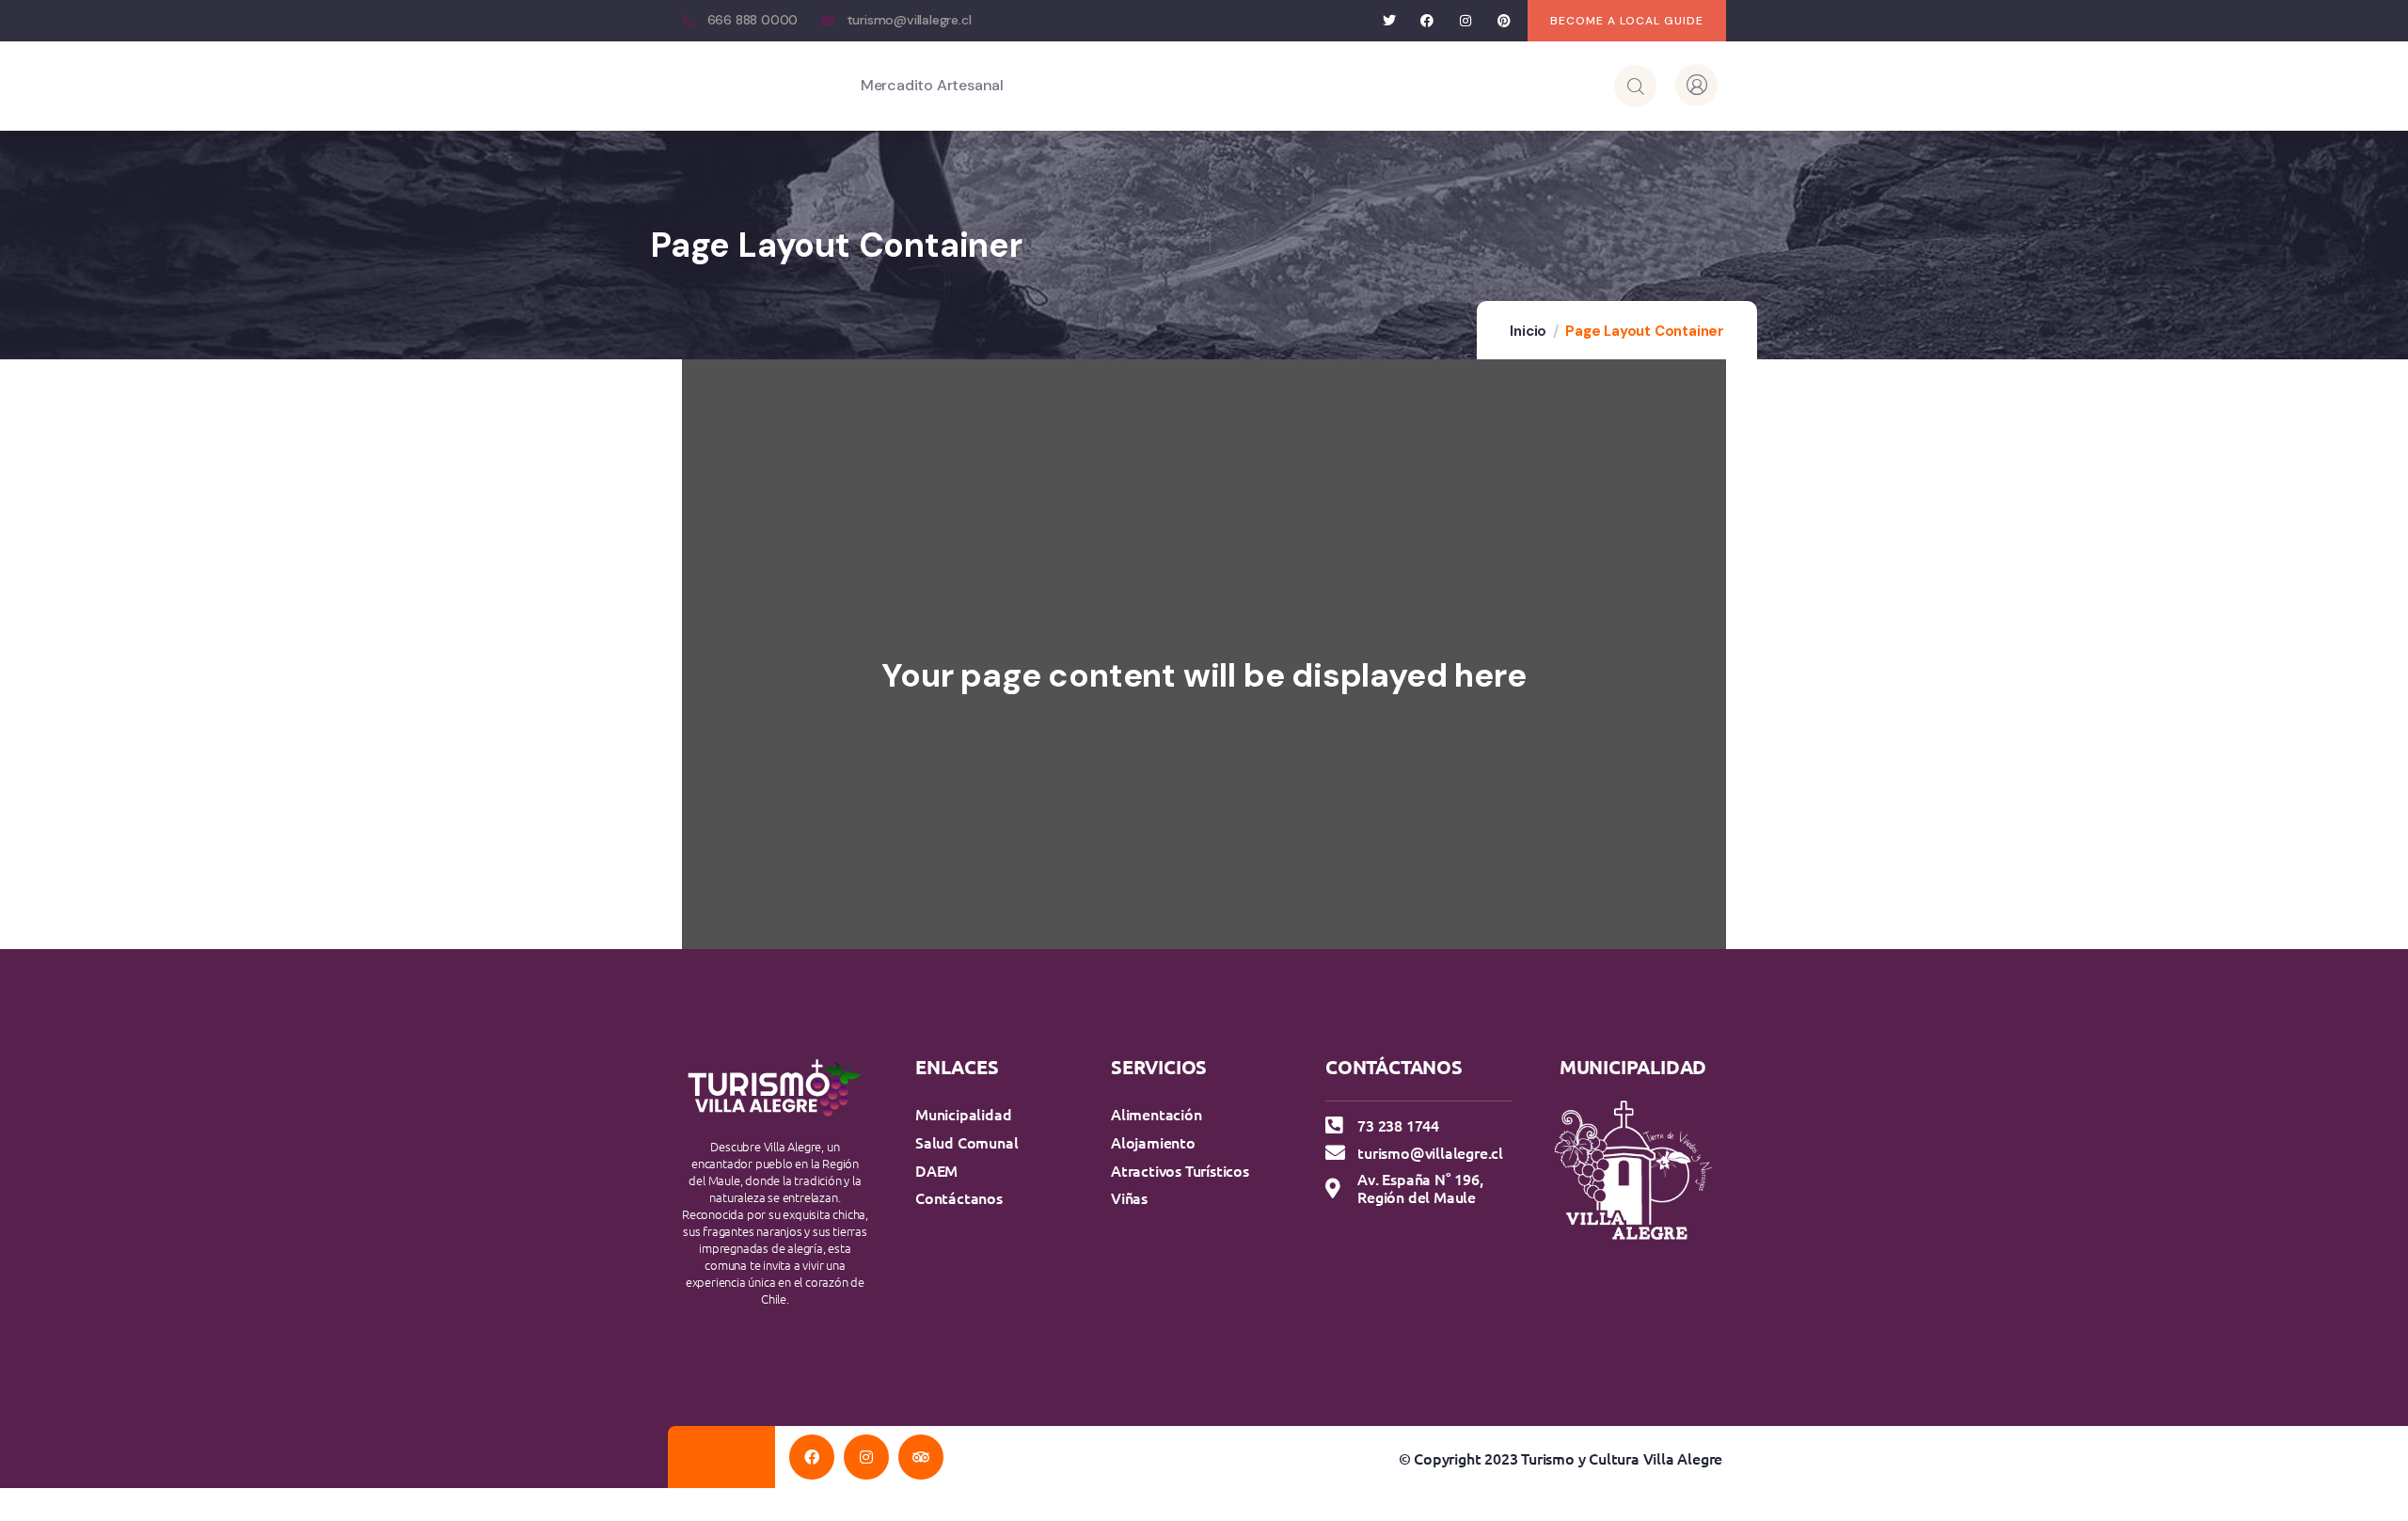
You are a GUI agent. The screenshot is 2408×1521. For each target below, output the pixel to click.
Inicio (1528, 331)
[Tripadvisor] (921, 1457)
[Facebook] (1427, 21)
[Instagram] (1466, 21)
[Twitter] (1389, 21)
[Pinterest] (1504, 21)
